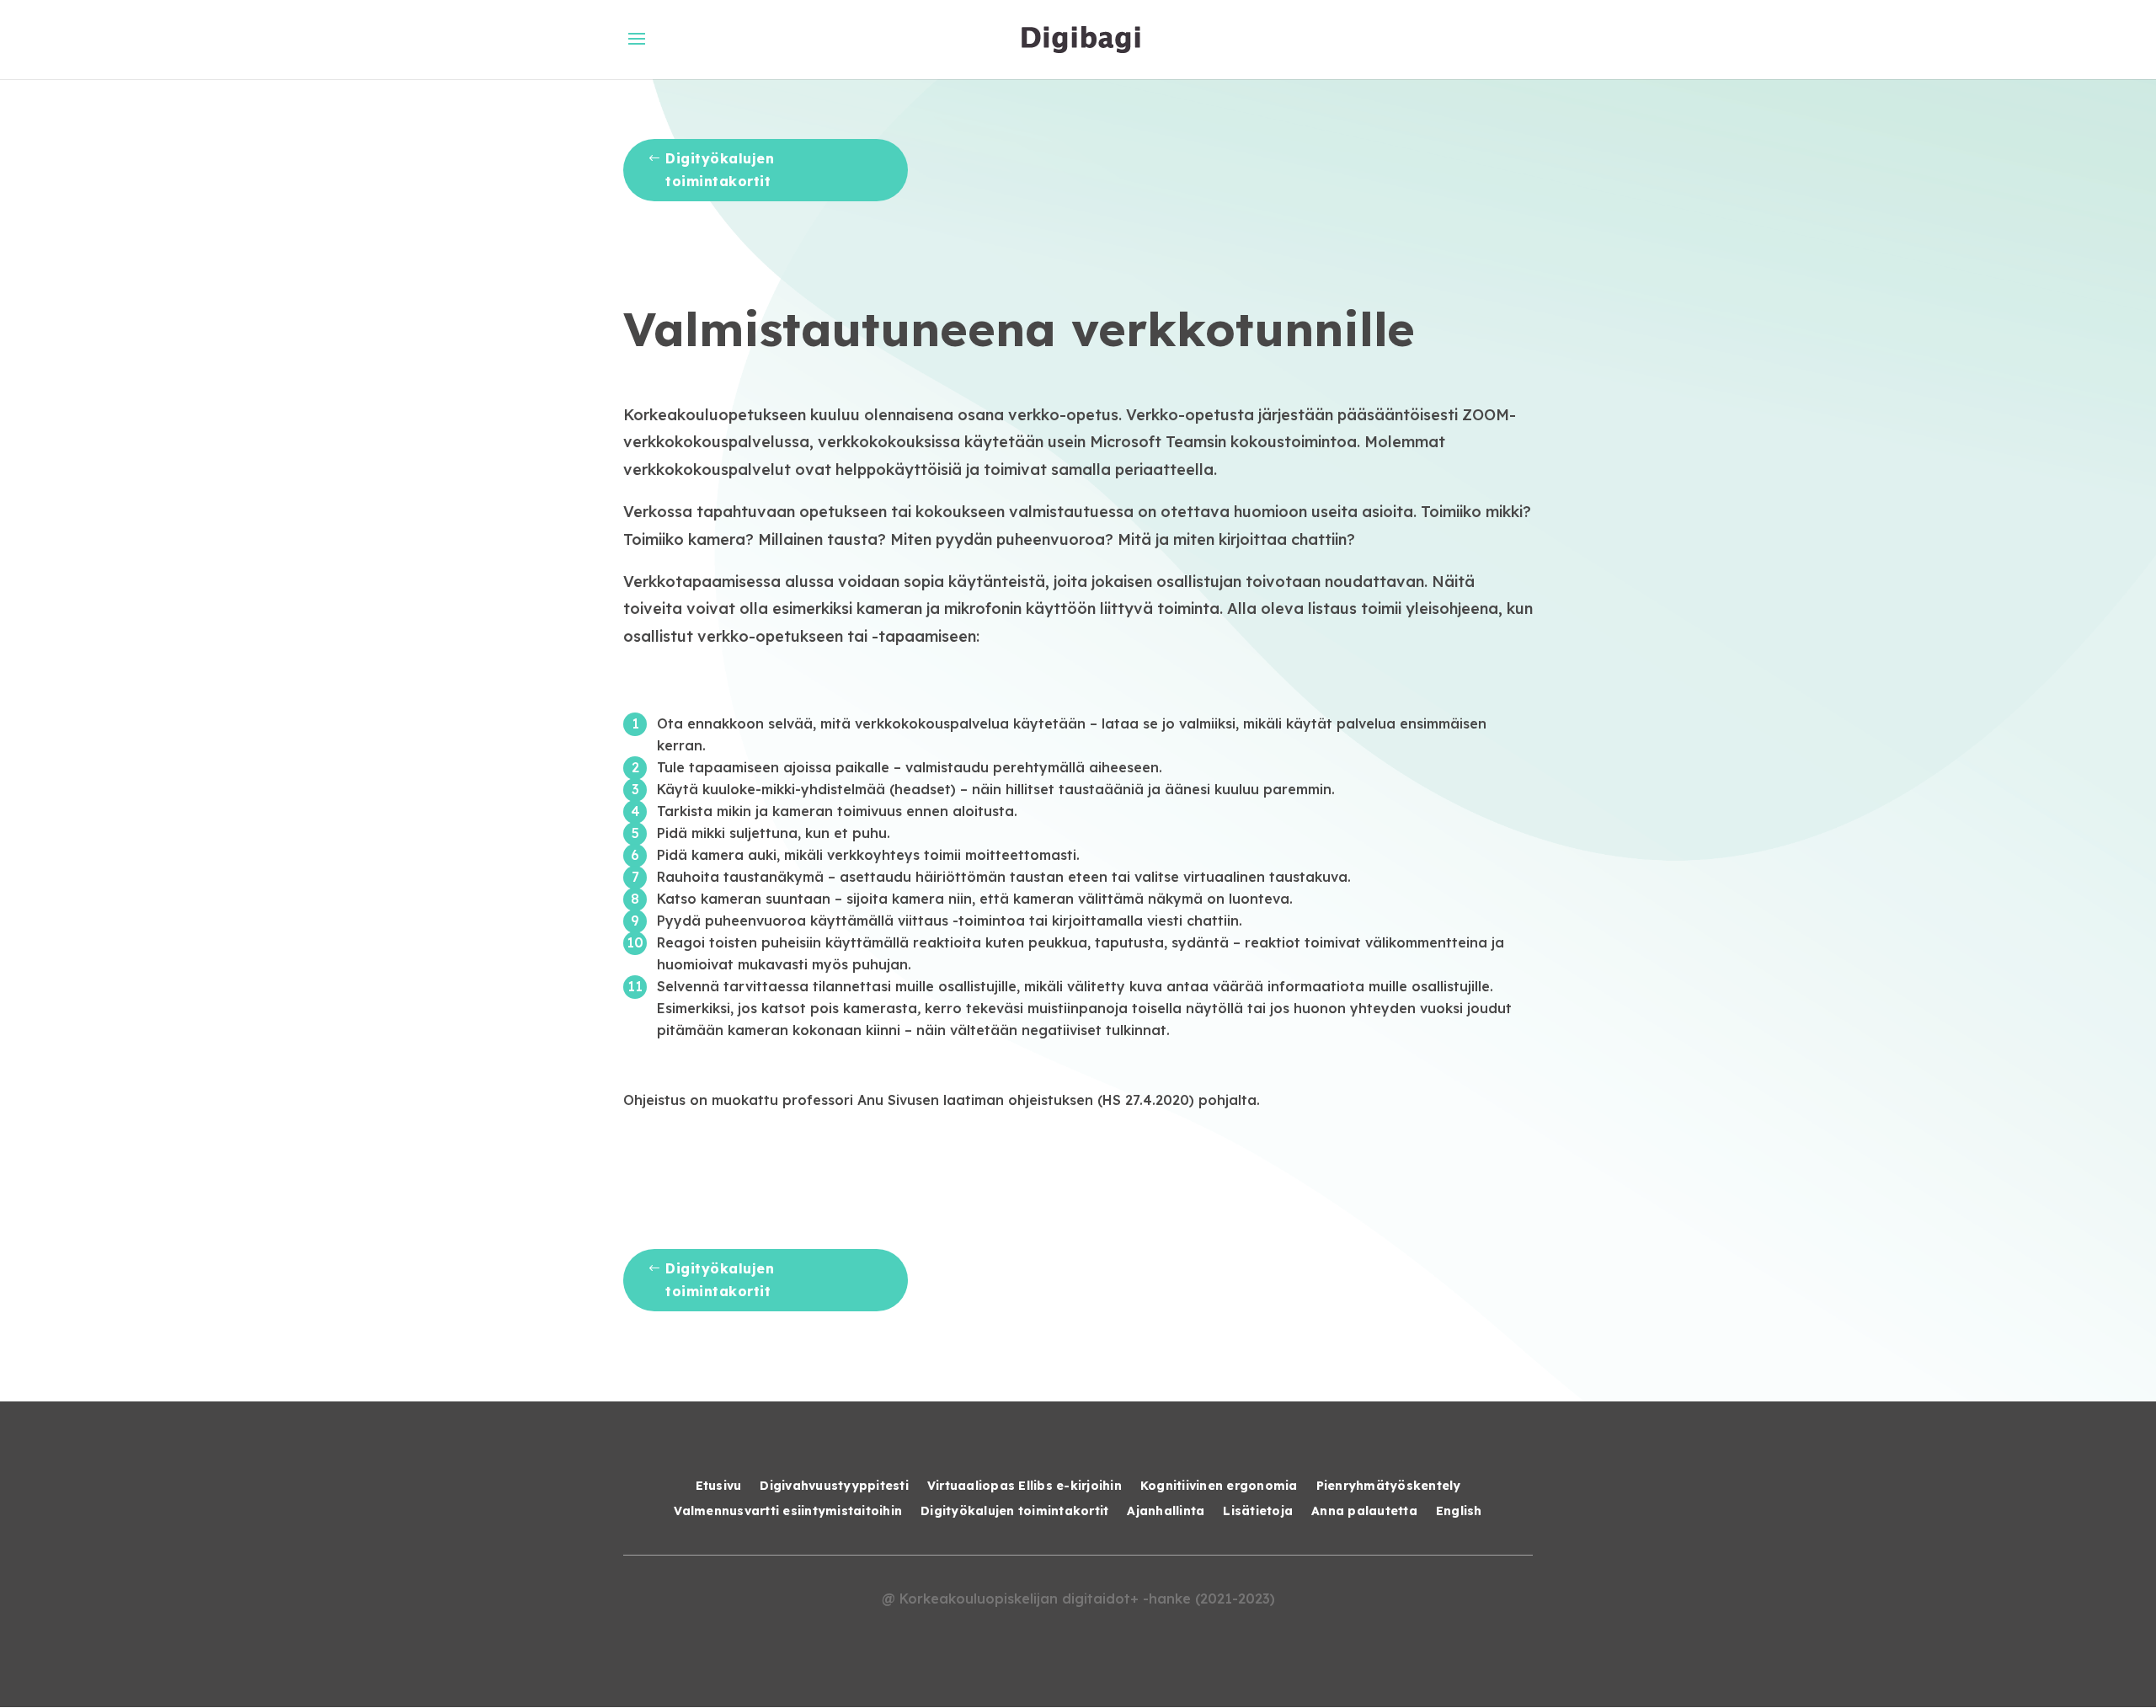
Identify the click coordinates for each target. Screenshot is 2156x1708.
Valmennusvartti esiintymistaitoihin (788, 1512)
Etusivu (719, 1486)
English (1459, 1512)
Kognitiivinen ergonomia (1219, 1486)
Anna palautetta (1364, 1512)
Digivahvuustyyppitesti (834, 1486)
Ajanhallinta (1166, 1512)
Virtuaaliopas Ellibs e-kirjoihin (1025, 1486)
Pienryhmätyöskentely (1389, 1486)
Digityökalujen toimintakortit (720, 170)
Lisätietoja (1258, 1512)
